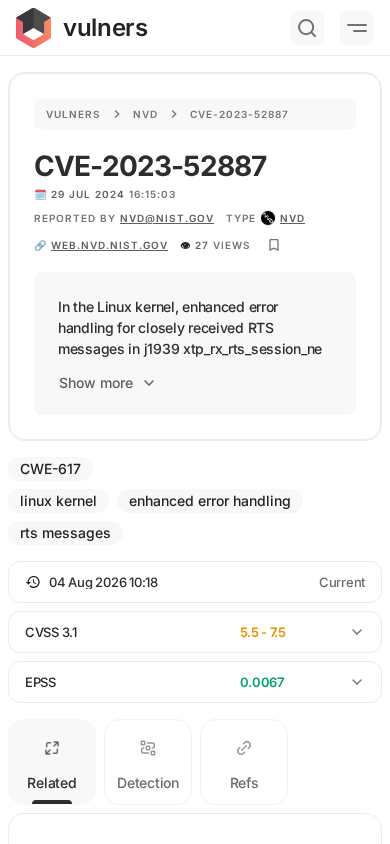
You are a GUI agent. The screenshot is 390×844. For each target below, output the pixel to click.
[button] (195, 582)
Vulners (73, 114)
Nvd (145, 114)
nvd (292, 218)
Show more (96, 382)
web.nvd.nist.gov (109, 245)
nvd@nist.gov (167, 218)
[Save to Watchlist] (274, 245)
